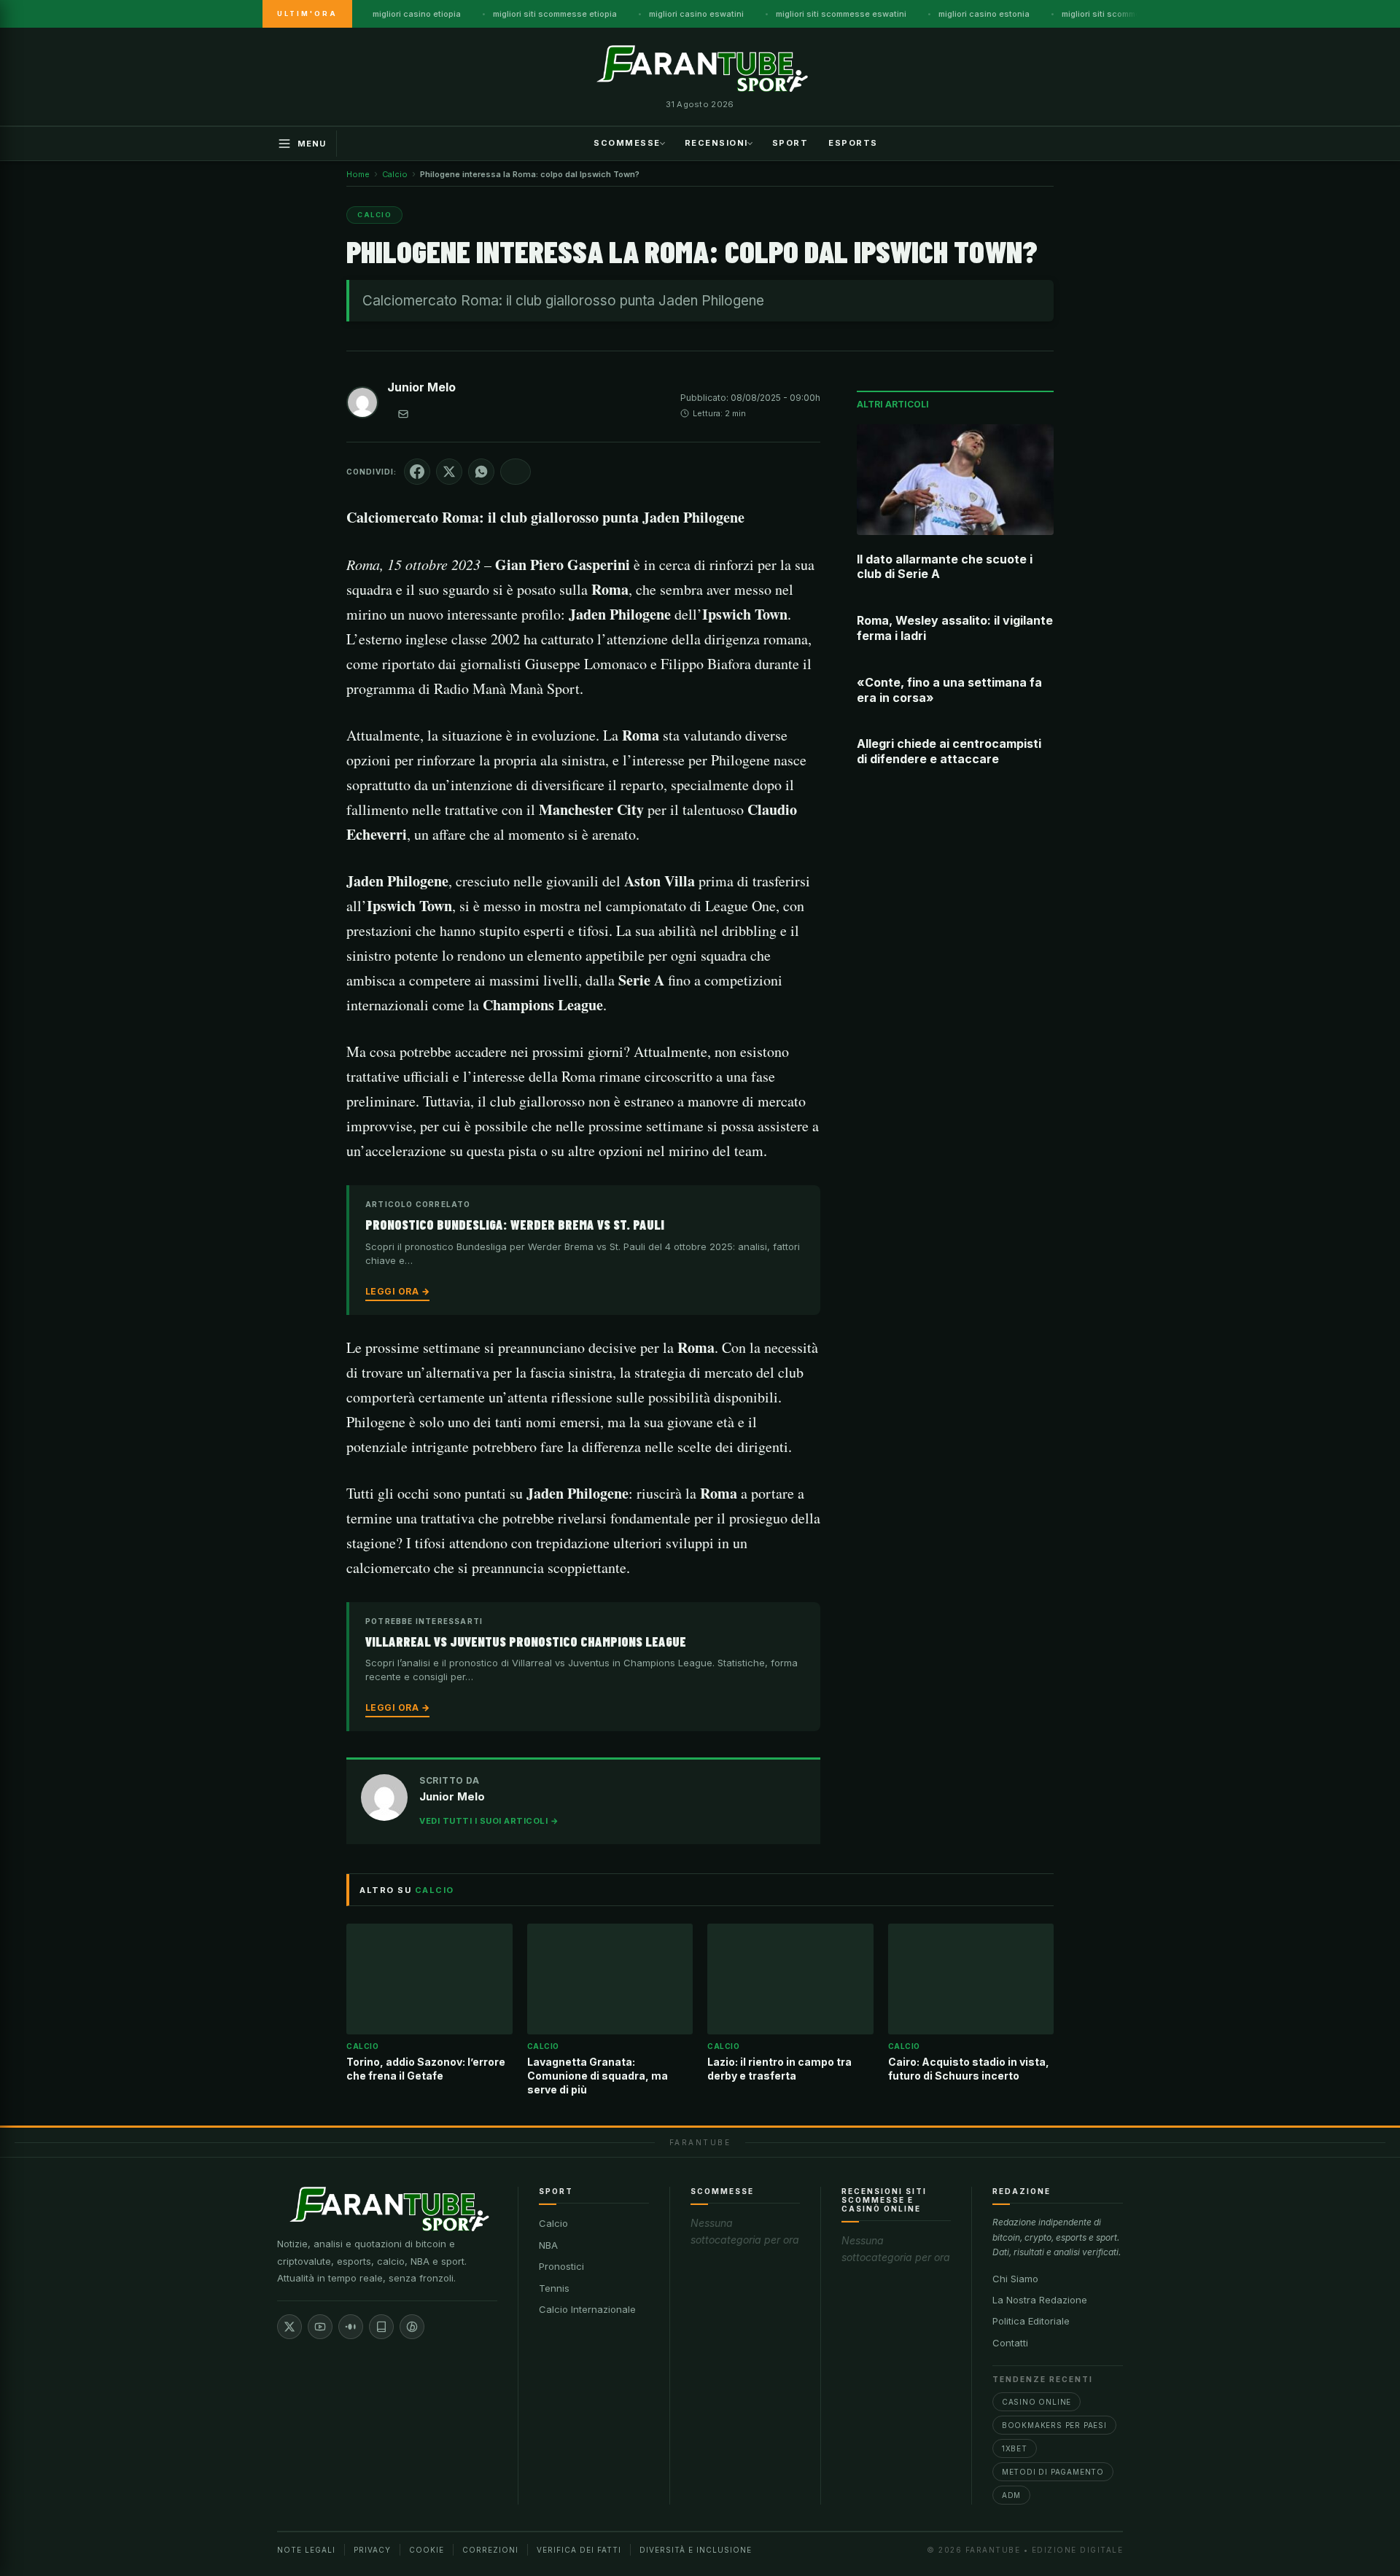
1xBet (1015, 2448)
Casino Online (1037, 2402)
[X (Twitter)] (289, 2327)
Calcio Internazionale (587, 2309)
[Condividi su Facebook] (417, 472)
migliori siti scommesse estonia (1125, 14)
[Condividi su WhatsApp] (481, 472)
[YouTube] (320, 2327)
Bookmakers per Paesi (1054, 2425)
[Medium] (351, 2327)
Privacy (372, 2550)
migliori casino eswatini (696, 14)
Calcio (553, 2223)
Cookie (427, 2550)
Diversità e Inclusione (696, 2550)
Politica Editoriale (1031, 2321)
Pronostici (561, 2266)
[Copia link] (516, 472)
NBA (548, 2245)
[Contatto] (403, 414)
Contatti (1010, 2343)
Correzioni (490, 2550)
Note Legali (306, 2550)
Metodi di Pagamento (1053, 2472)
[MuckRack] (381, 2327)
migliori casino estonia (984, 14)
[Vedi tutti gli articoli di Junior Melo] (362, 405)
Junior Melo (421, 387)
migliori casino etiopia (417, 14)
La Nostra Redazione (1040, 2300)
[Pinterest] (412, 2327)
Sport (790, 142)
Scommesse (627, 142)
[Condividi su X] (449, 472)
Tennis (554, 2288)
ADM (1011, 2495)
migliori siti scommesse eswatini (841, 14)
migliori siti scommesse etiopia (555, 14)
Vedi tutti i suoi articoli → (489, 1821)
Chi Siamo (1015, 2279)
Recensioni (716, 142)
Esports (853, 142)
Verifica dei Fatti (579, 2550)
